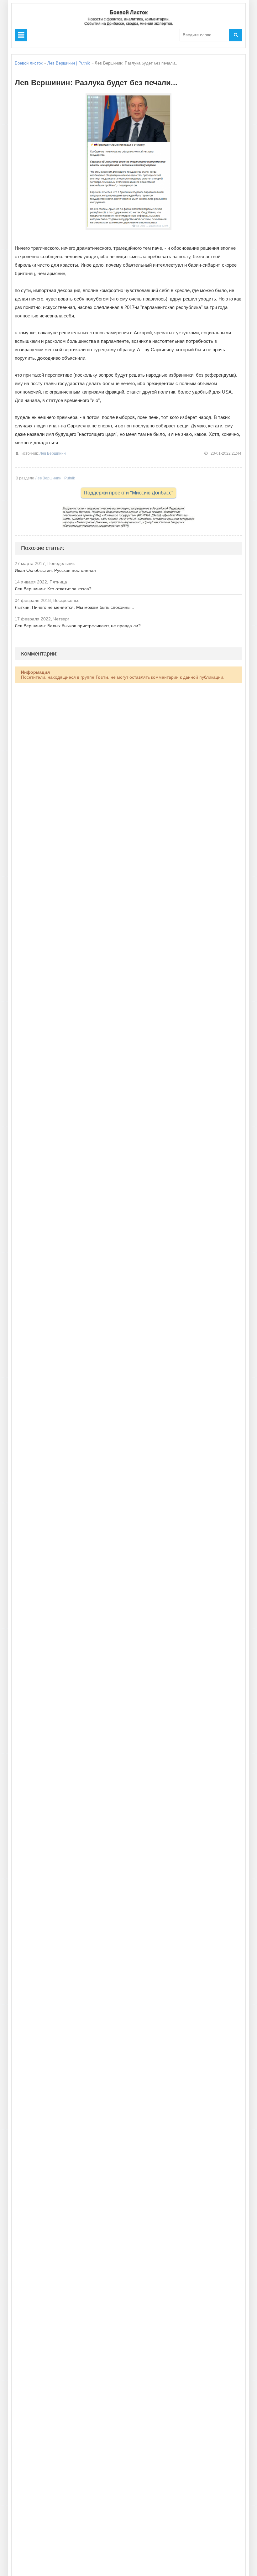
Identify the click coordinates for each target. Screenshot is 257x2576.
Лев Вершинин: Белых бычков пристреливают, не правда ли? (78, 626)
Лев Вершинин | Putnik (69, 63)
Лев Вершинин (53, 453)
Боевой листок (29, 63)
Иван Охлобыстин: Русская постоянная (55, 570)
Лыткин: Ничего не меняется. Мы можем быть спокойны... (74, 607)
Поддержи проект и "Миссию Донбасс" (128, 493)
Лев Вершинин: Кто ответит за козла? (53, 589)
